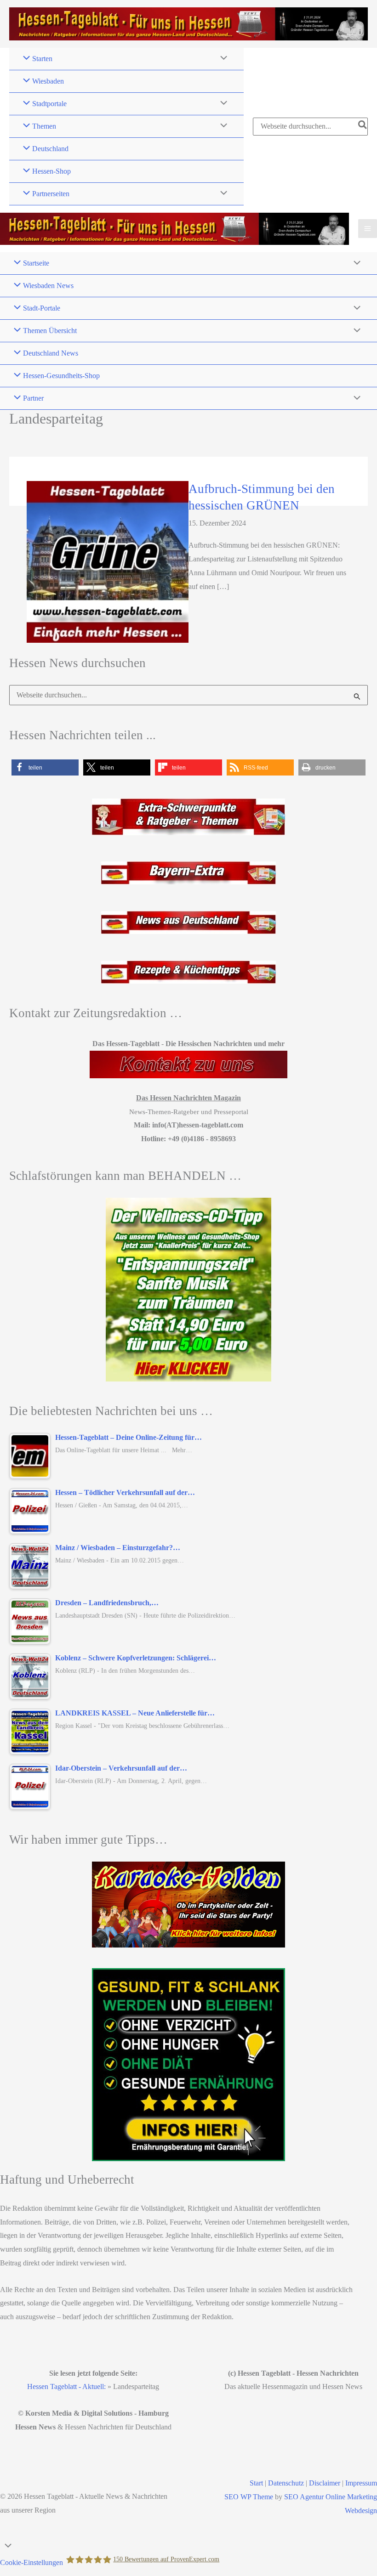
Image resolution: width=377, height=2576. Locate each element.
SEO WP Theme (249, 2497)
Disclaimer (325, 2483)
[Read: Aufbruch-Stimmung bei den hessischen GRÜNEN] (108, 561)
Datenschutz (286, 2483)
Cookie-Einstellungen (31, 2562)
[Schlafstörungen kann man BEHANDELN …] (188, 1290)
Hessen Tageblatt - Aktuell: (66, 2386)
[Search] (363, 126)
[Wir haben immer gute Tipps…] (188, 1905)
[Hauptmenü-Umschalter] (368, 229)
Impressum (361, 2483)
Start (256, 2483)
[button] (45, 767)
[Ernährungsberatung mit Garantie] (188, 2065)
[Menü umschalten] (222, 59)
